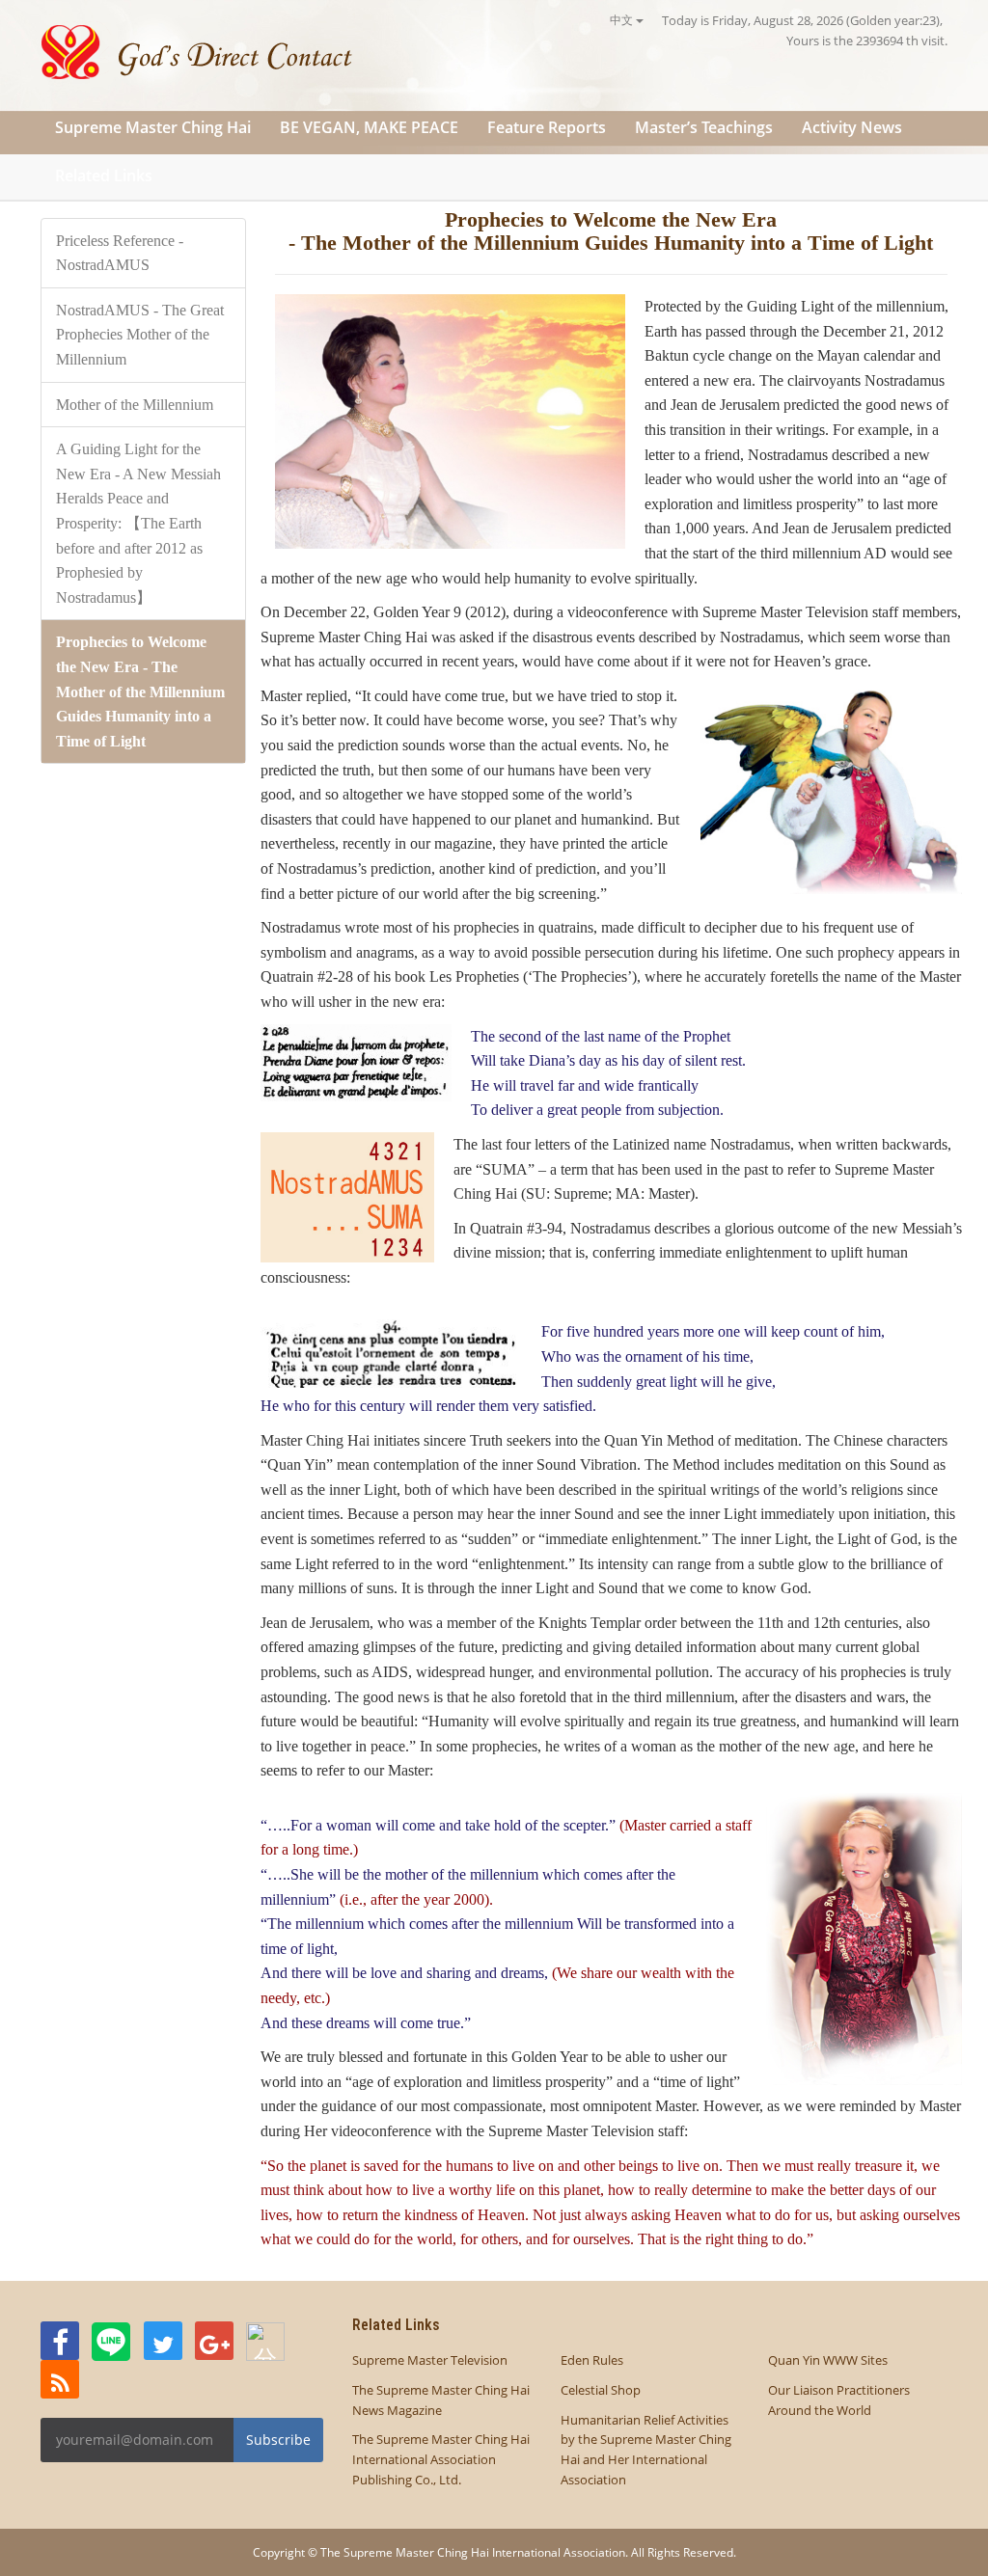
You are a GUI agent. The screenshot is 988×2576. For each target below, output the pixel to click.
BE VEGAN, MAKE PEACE (369, 127)
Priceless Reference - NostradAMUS (120, 253)
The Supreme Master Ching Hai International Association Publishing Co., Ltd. (441, 2459)
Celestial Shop (601, 2390)
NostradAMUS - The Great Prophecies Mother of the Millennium (140, 335)
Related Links (104, 176)
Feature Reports (547, 127)
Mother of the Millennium (135, 405)
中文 (623, 20)
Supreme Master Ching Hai (153, 127)
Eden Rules (592, 2360)
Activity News (852, 127)
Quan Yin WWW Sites (828, 2360)
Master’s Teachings (704, 127)
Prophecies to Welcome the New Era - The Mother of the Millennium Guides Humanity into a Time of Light (140, 691)
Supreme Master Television (430, 2360)
